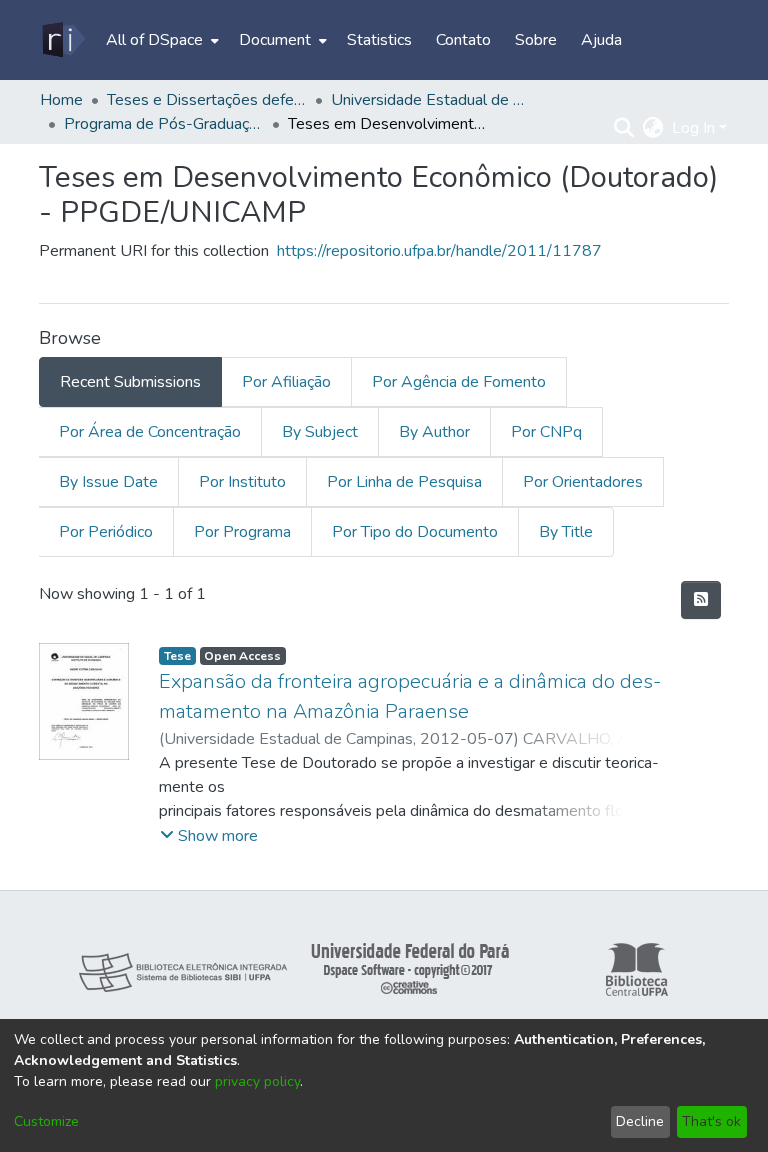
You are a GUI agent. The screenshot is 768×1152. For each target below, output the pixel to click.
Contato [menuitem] (463, 40)
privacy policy (257, 1081)
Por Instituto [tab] (242, 482)
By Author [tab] (434, 432)
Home (61, 100)
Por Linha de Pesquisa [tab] (404, 482)
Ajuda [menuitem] (601, 40)
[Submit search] (624, 128)
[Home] (62, 40)
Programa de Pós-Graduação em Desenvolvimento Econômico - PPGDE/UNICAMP (164, 124)
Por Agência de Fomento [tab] (459, 382)
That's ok (711, 1121)
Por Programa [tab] (242, 532)
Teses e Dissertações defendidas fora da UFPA (207, 100)
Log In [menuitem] (693, 128)
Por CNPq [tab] (546, 432)
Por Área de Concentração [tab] (150, 432)
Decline (640, 1121)
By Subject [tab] (320, 432)
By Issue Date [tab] (108, 482)
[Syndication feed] (701, 600)
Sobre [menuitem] (536, 40)
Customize (46, 1121)
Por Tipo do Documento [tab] (415, 532)
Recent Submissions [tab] (130, 382)
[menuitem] (160, 40)
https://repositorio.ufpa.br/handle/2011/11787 (439, 251)
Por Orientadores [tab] (583, 482)
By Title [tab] (566, 532)
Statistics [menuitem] (379, 40)
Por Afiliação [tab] (286, 382)
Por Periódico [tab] (106, 532)
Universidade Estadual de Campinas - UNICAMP (431, 100)
